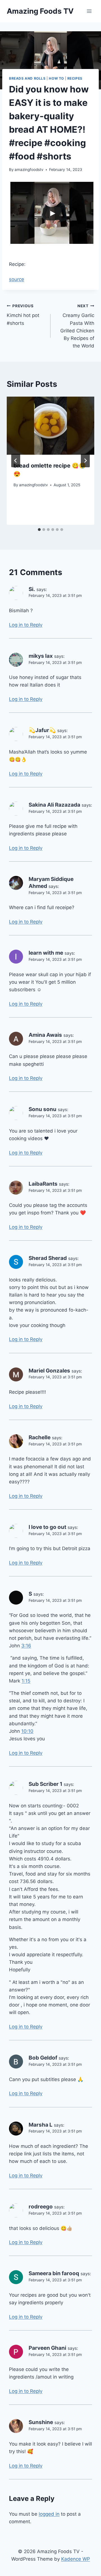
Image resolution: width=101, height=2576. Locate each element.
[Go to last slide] (16, 461)
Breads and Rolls (27, 78)
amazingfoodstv (29, 170)
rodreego (41, 2207)
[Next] (85, 461)
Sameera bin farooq (54, 2273)
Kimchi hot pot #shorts (23, 315)
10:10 (27, 1731)
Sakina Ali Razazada (54, 805)
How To (56, 78)
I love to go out (47, 1527)
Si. (32, 589)
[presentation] (50, 426)
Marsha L (41, 2125)
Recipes (75, 78)
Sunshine (41, 2422)
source (17, 279)
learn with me (46, 953)
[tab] (39, 530)
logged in (49, 2514)
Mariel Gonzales (49, 1371)
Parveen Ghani (47, 2348)
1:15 (26, 1681)
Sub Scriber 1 (45, 1784)
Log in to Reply (26, 625)
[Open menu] (89, 11)
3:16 (26, 1646)
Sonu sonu (43, 1109)
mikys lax (41, 656)
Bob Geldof (43, 2058)
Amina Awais (45, 1035)
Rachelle (40, 1437)
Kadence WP (76, 2559)
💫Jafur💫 (42, 730)
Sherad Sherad (48, 1258)
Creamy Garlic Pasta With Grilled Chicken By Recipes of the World (77, 326)
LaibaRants (43, 1184)
